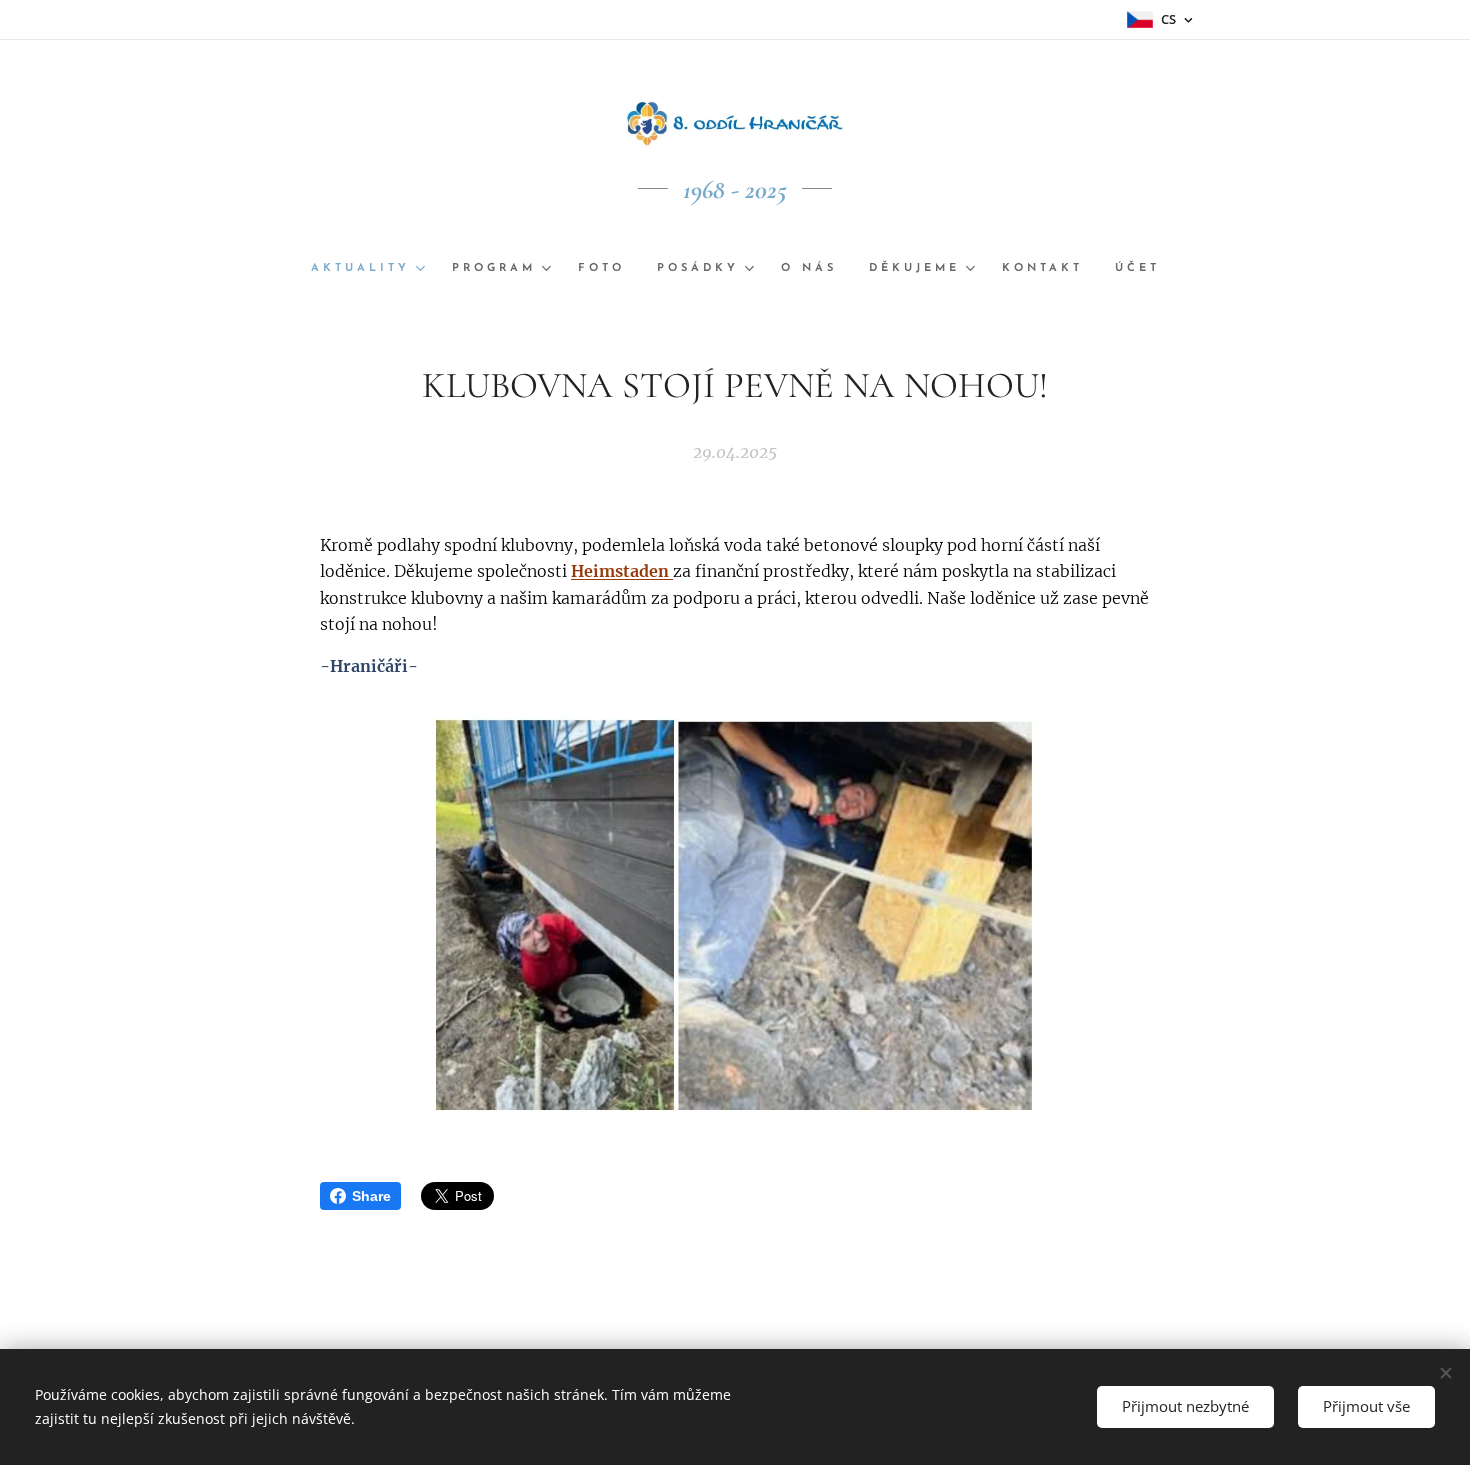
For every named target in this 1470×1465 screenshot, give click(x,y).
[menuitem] (373, 269)
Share (371, 1196)
